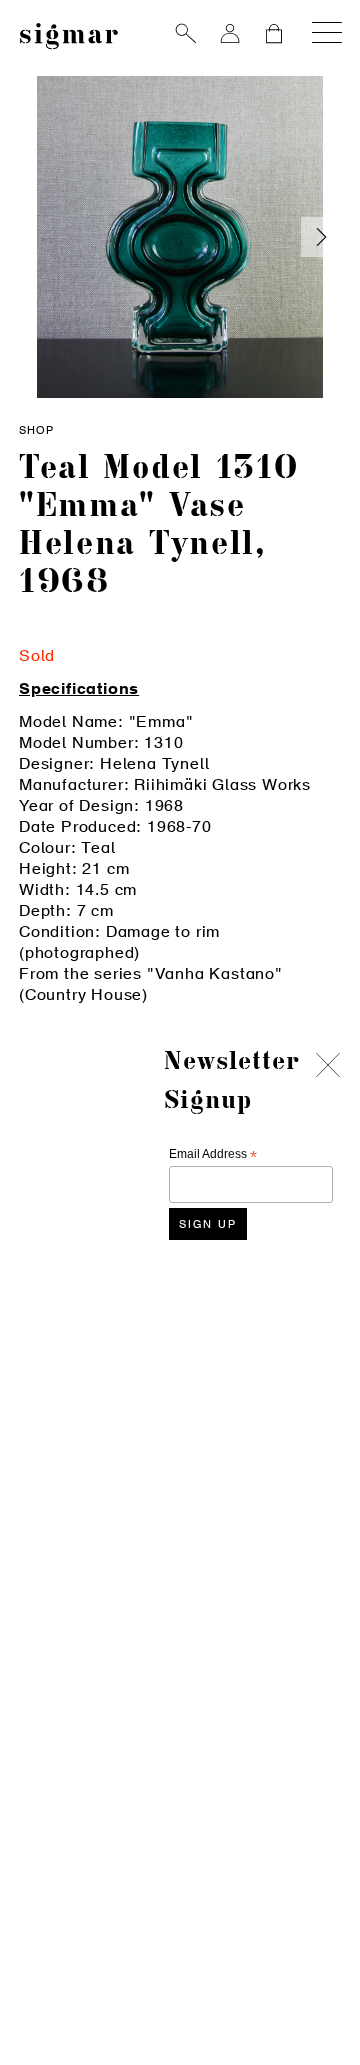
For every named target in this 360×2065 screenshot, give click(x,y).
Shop (36, 431)
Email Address (213, 1154)
